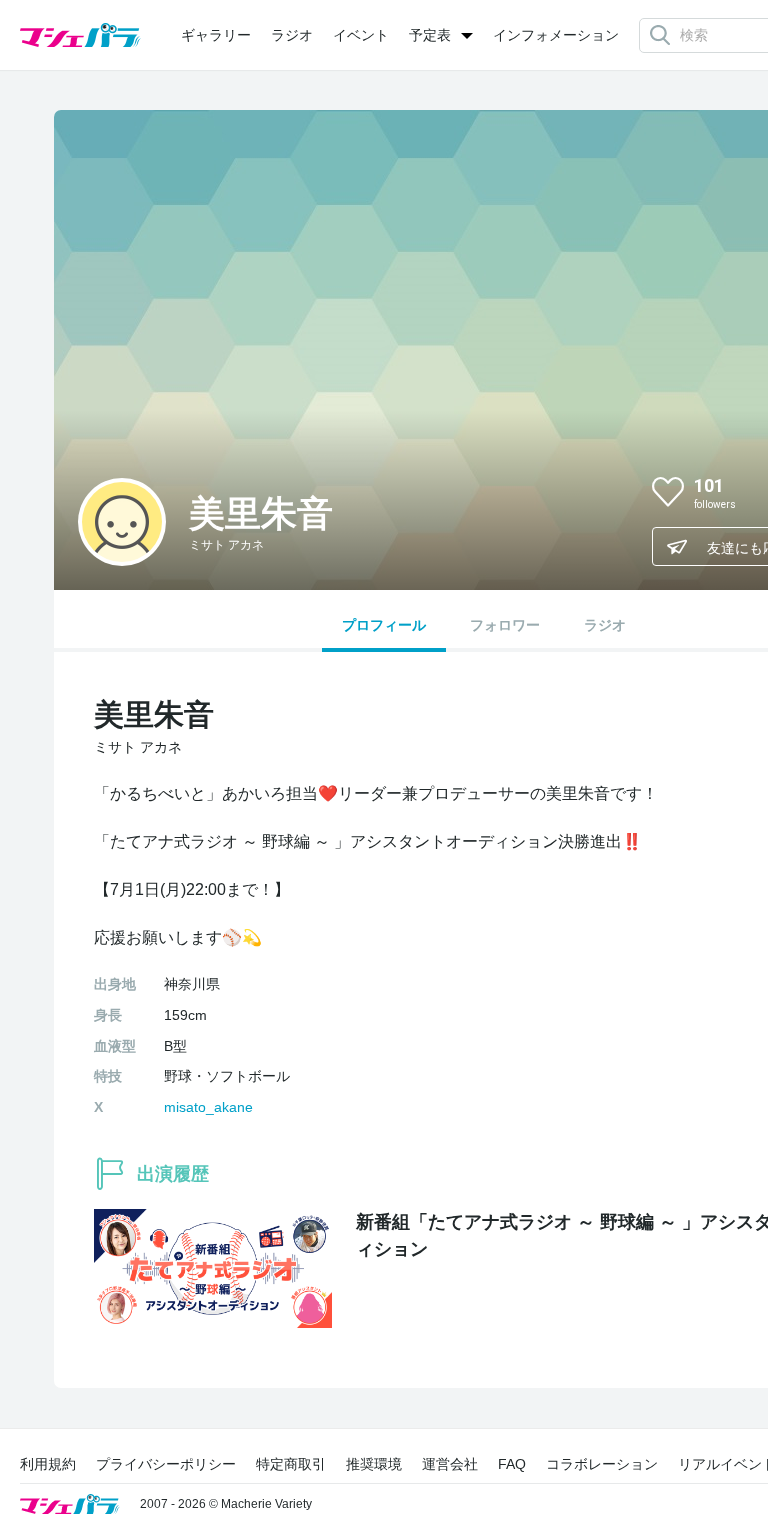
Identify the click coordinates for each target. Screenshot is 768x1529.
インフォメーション (556, 35)
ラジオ (292, 35)
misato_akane (208, 1107)
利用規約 (48, 1464)
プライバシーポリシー (166, 1464)
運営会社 (450, 1464)
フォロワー (505, 625)
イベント (361, 35)
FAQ (512, 1464)
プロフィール (384, 625)
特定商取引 (291, 1464)
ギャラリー (216, 35)
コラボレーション (602, 1464)
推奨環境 (374, 1464)
